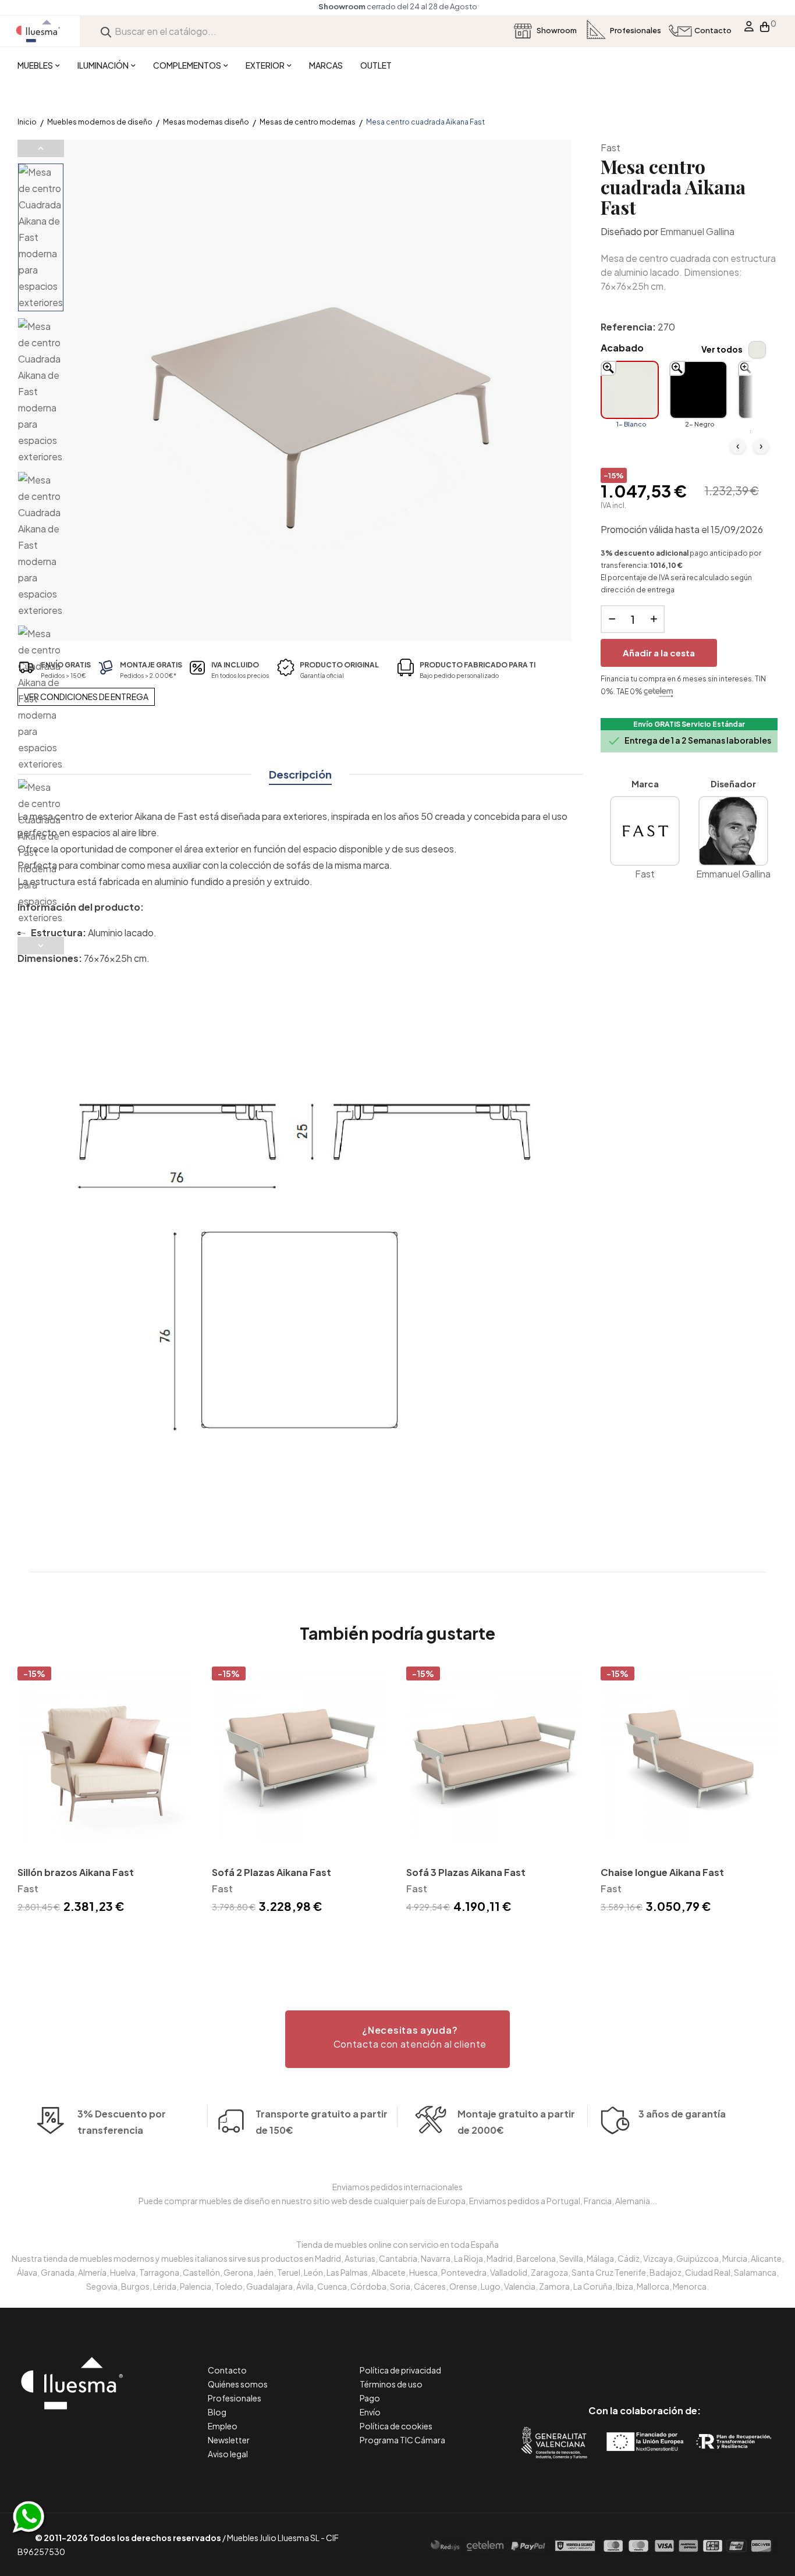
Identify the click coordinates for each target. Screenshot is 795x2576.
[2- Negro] (698, 390)
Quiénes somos (238, 2384)
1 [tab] (397, 1937)
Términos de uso (391, 2384)
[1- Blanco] (630, 390)
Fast (611, 148)
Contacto (227, 2370)
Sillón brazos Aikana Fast (76, 1872)
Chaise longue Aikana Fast (662, 1872)
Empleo (223, 2426)
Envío (370, 2412)
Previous (41, 148)
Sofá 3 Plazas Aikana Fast (466, 1872)
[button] (397, 2039)
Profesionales (235, 2398)
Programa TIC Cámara (402, 2440)
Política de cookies (396, 2426)
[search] (106, 31)
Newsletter (229, 2440)
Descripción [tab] (300, 774)
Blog (217, 2412)
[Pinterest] (618, 2362)
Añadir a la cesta (659, 653)
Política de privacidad (400, 2370)
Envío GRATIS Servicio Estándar (689, 724)
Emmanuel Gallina (697, 231)
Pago (370, 2398)
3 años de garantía (682, 2114)
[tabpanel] (106, 1792)
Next (41, 946)
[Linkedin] (645, 2362)
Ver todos (722, 349)
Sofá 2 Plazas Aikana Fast (271, 1872)
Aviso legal (228, 2454)
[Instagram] (671, 2362)
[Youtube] (697, 2362)
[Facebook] (592, 2362)
